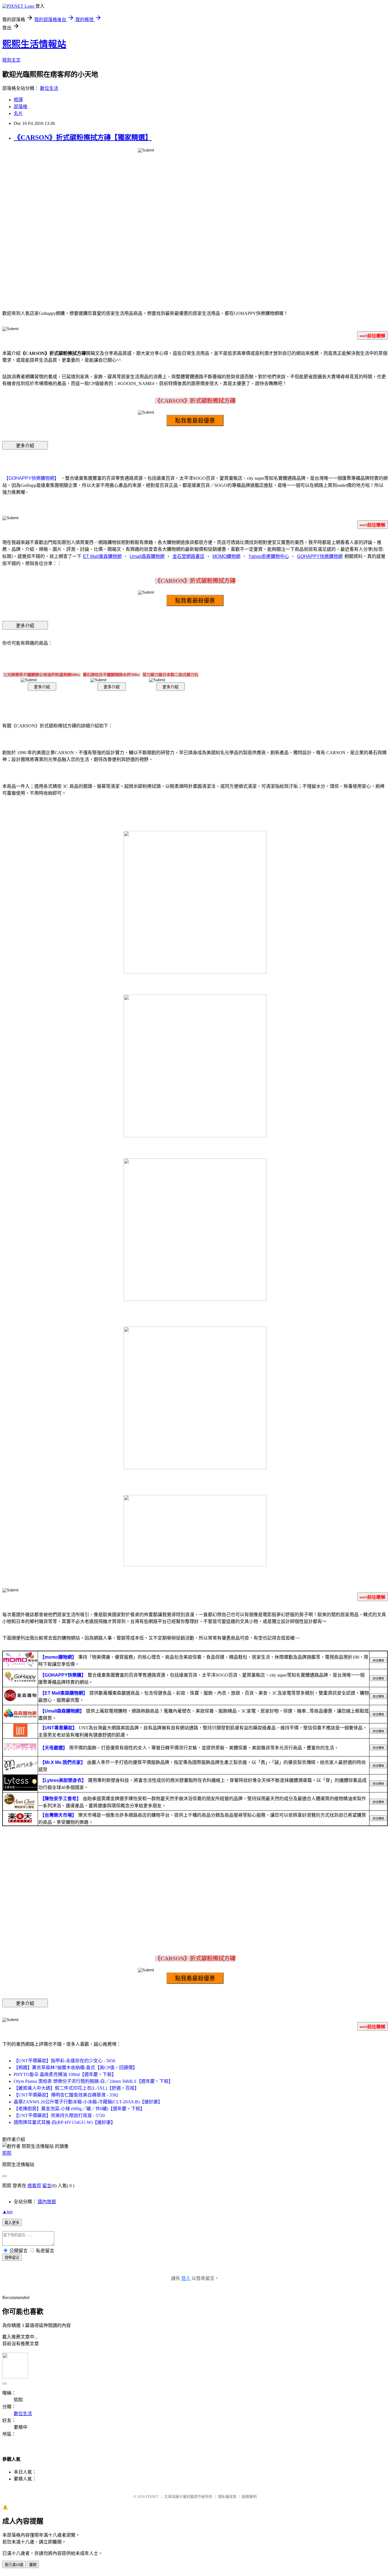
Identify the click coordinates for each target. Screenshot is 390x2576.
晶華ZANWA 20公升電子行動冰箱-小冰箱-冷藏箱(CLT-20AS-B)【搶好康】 (88, 2102)
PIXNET (152, 2497)
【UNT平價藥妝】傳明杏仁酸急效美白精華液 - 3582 (66, 2095)
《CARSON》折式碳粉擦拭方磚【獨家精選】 (83, 137)
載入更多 (12, 2223)
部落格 (21, 107)
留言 (47, 2186)
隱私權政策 (227, 2497)
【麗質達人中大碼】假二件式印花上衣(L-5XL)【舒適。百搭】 (76, 2088)
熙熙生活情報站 (34, 44)
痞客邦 (34, 2186)
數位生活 (49, 88)
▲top (7, 2212)
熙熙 (7, 2153)
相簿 (18, 100)
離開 (33, 2565)
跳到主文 (11, 60)
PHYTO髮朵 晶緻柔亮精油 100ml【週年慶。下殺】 (65, 2074)
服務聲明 (249, 2497)
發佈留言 (12, 2258)
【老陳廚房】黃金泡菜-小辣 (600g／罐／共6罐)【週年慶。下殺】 (79, 2109)
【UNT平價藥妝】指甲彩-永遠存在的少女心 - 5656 (65, 2061)
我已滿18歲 (14, 2565)
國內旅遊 (47, 2202)
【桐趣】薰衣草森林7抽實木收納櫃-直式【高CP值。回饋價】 (76, 2068)
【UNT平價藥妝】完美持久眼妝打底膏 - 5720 (59, 2115)
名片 (18, 113)
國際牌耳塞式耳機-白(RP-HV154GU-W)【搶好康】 (65, 2122)
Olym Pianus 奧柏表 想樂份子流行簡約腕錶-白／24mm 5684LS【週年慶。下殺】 (93, 2081)
